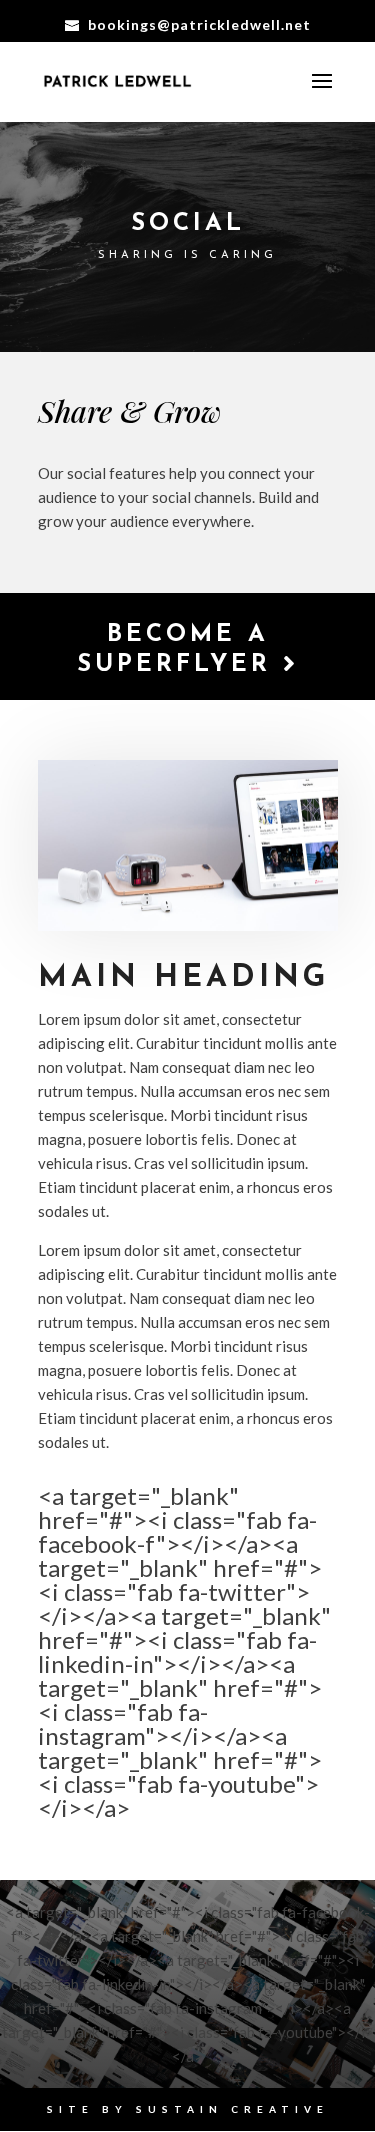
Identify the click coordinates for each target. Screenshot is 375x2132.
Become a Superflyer (180, 650)
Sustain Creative (232, 2109)
